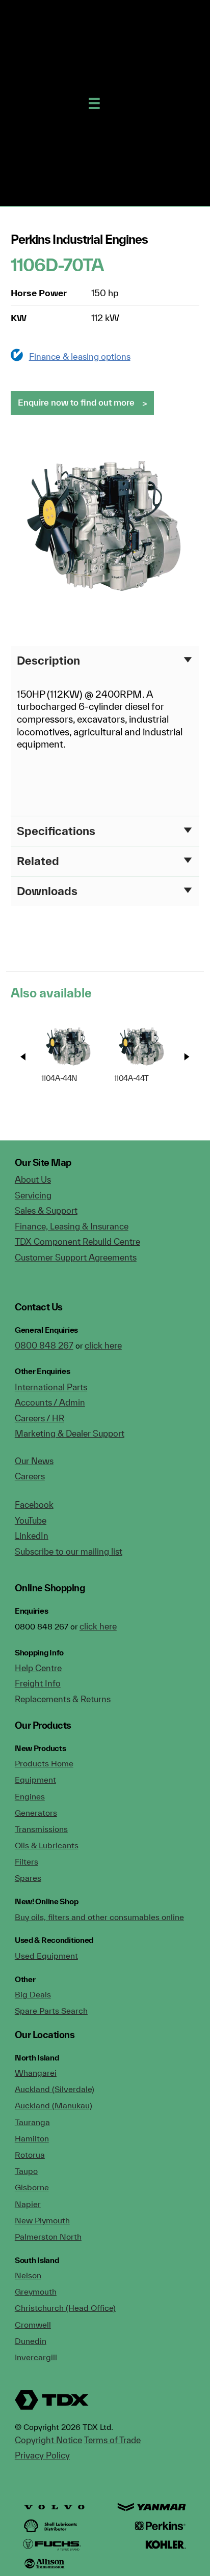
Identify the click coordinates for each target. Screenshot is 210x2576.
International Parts (51, 1387)
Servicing (33, 1195)
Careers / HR (40, 1418)
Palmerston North (48, 2237)
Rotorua (30, 2155)
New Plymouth (42, 2220)
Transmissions (41, 1829)
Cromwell (33, 2325)
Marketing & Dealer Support (70, 1433)
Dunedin (31, 2341)
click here (103, 1345)
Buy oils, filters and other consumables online (99, 1917)
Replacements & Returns (63, 1699)
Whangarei (36, 2073)
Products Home (44, 1763)
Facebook (34, 1505)
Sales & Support (46, 1210)
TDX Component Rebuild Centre (77, 1241)
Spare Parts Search (51, 2011)
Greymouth (36, 2292)
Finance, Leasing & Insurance (72, 1226)
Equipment (35, 1780)
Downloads (47, 891)
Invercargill (36, 2357)
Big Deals (33, 1994)
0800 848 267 (44, 1345)
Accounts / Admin (50, 1402)
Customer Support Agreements (76, 1257)
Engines (30, 1796)
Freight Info (38, 1683)
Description (48, 660)
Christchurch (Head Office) (65, 2308)
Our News (34, 1461)
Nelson (28, 2275)
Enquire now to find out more (76, 402)
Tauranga (32, 2122)
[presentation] (23, 1057)
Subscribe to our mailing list (69, 1551)
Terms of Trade (112, 2440)
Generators (36, 1813)
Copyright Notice (48, 2440)
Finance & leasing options (80, 356)
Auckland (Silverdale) (55, 2089)
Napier (28, 2204)
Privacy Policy (42, 2455)
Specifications (56, 831)
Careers (30, 1476)
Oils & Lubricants (47, 1845)
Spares (28, 1878)
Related (38, 861)
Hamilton (32, 2138)
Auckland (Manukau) (54, 2105)
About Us (33, 1179)
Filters (27, 1862)
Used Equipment (46, 1956)
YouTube (31, 1520)
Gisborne (32, 2187)
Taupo (26, 2171)
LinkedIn (32, 1536)
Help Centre (38, 1668)
